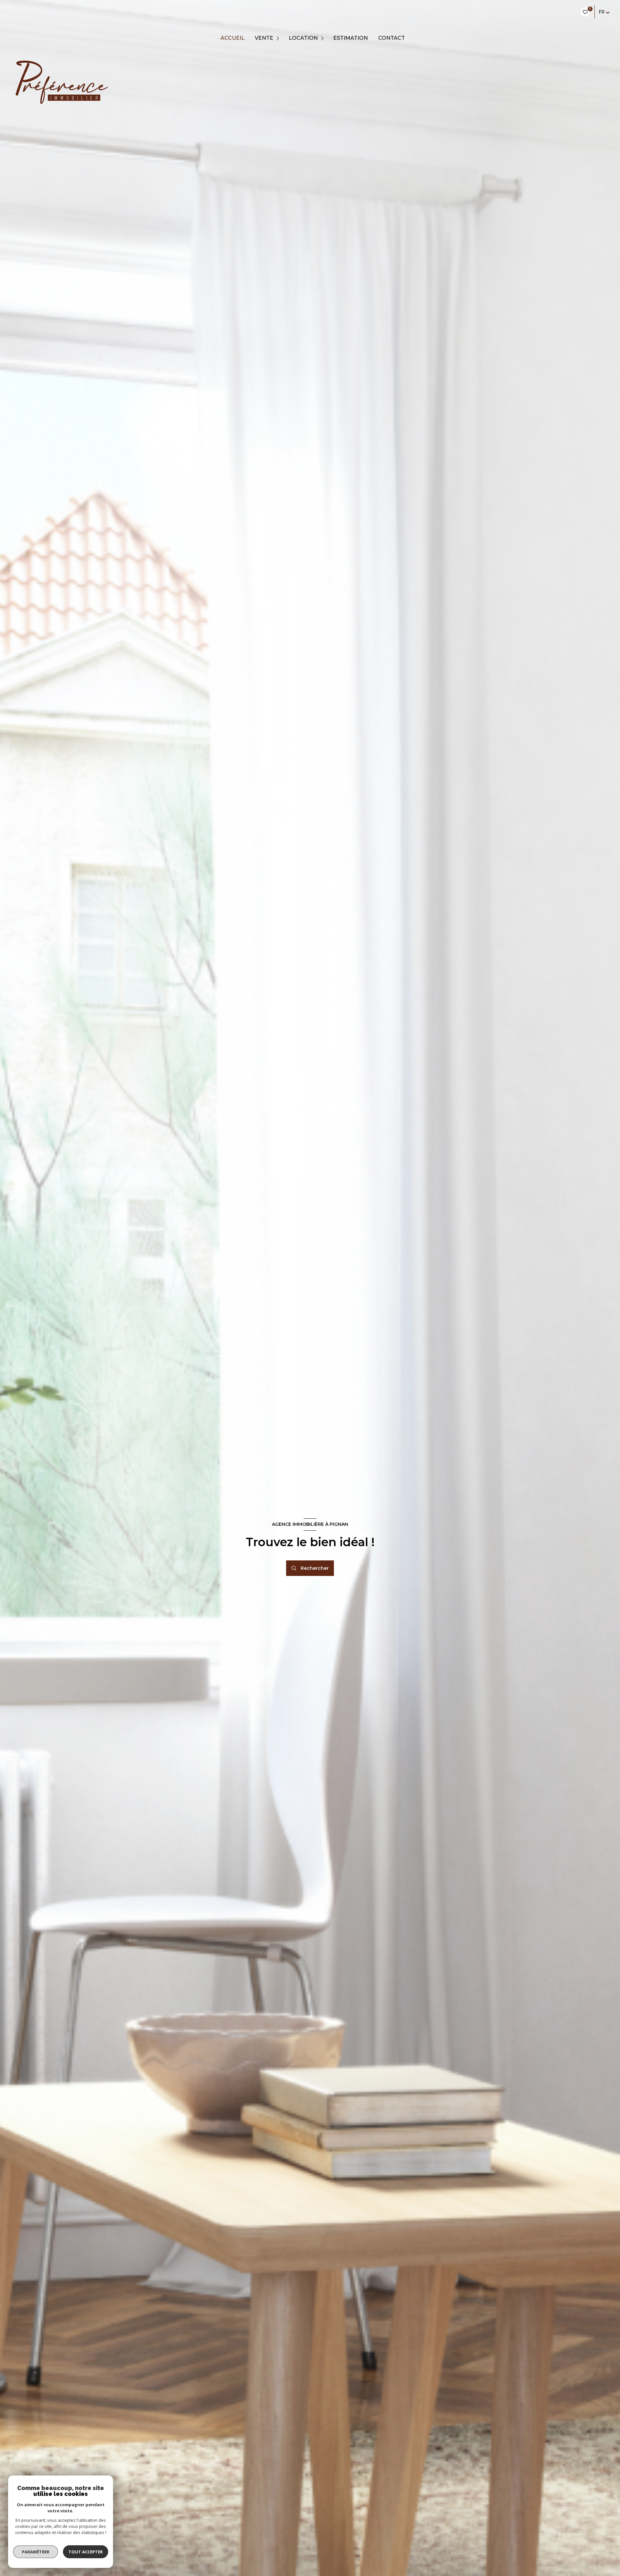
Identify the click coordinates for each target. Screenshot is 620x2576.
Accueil (232, 38)
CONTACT (392, 38)
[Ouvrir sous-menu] (279, 38)
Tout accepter (86, 2552)
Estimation (351, 38)
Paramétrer (36, 2552)
